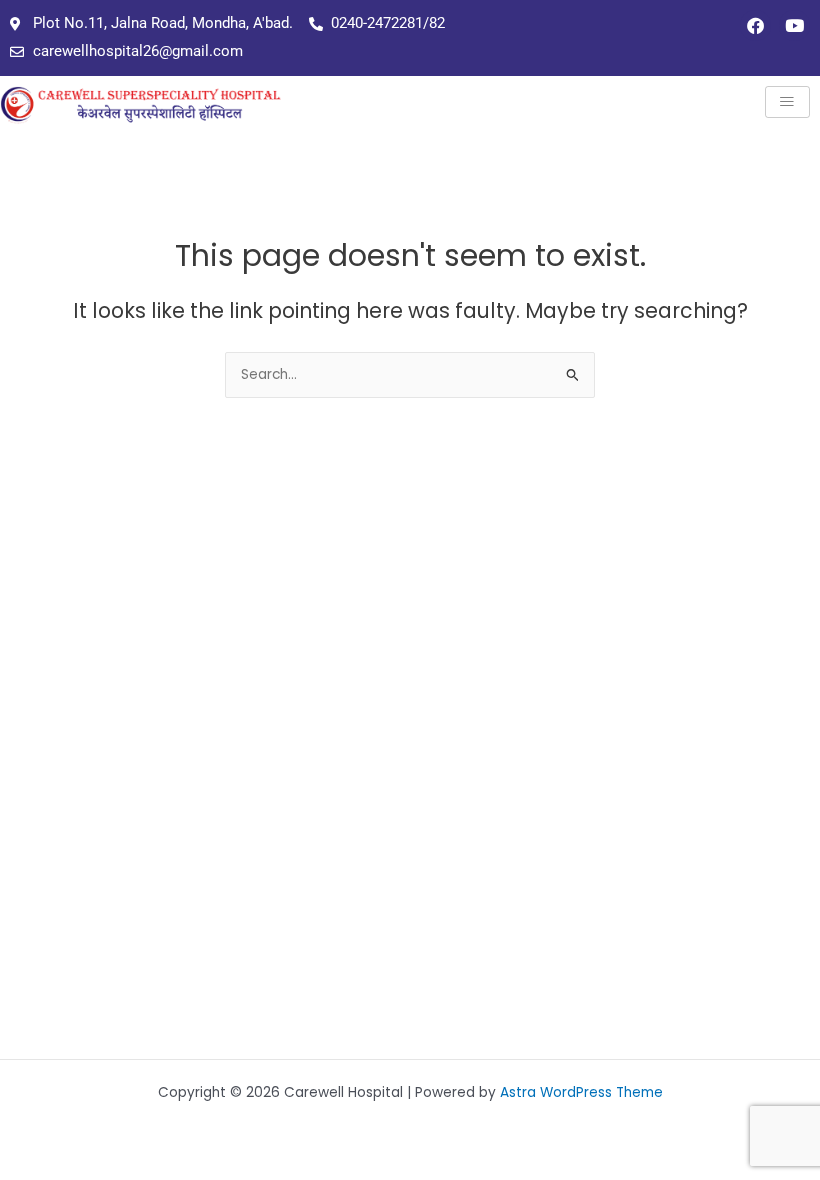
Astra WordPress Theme (581, 1092)
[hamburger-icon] (787, 102)
